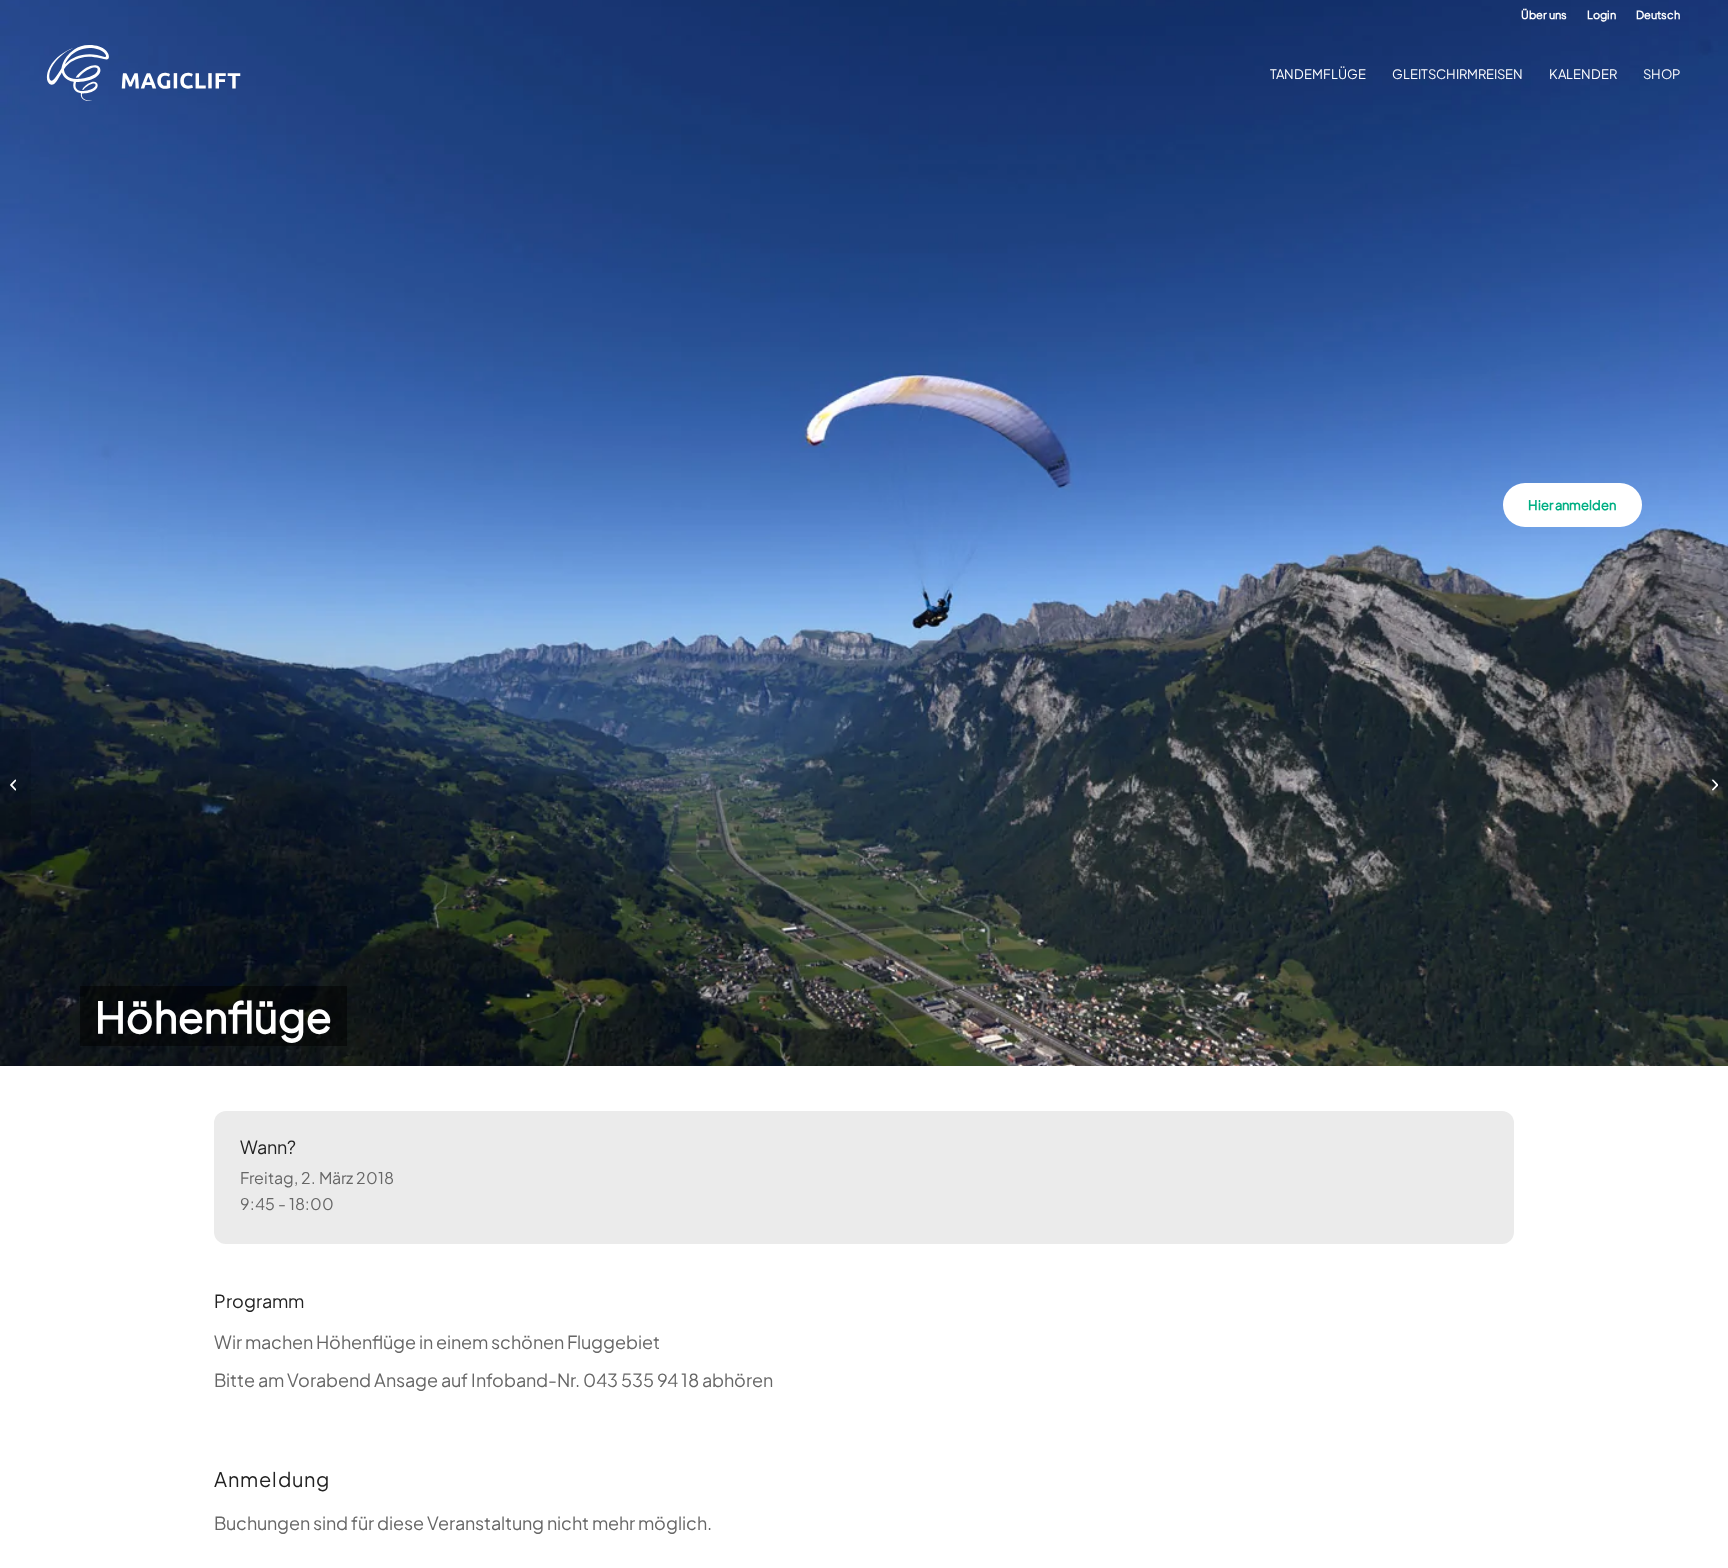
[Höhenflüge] (15, 784)
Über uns (1544, 14)
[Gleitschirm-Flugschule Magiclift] (150, 74)
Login (1601, 14)
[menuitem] (1544, 15)
